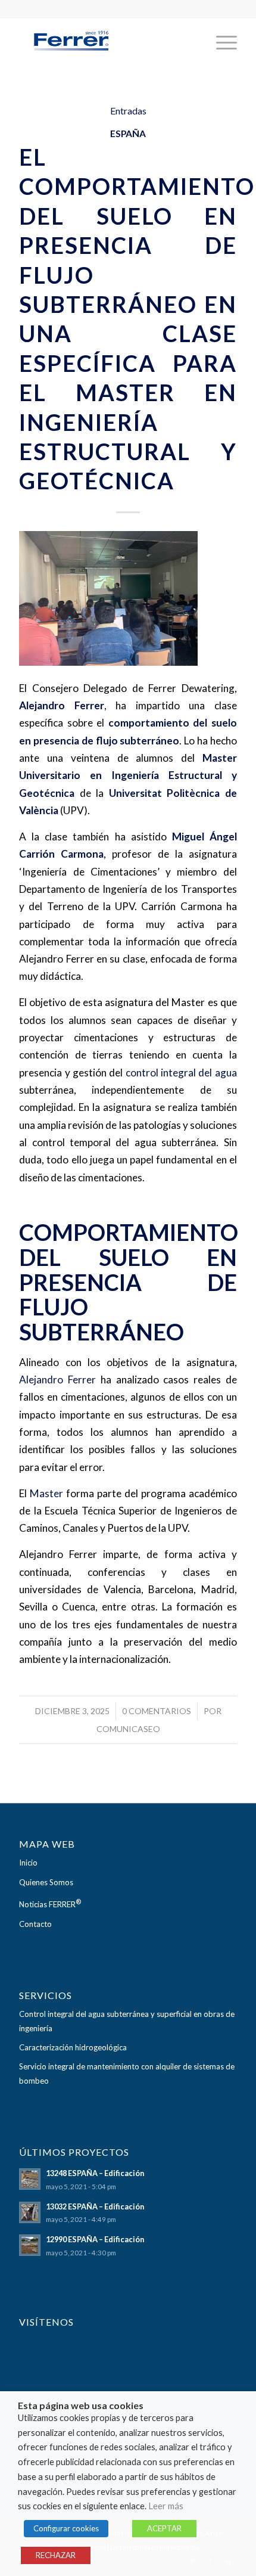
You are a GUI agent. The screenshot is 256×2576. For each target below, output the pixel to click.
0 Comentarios (157, 1711)
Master (46, 1493)
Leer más (166, 2506)
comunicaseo (128, 1729)
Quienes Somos (46, 1882)
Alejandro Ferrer (57, 1379)
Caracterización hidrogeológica (73, 2047)
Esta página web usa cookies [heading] (81, 2406)
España (128, 134)
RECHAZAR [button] (56, 2555)
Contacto (35, 1924)
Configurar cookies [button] (66, 2528)
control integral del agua (181, 1073)
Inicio (28, 1863)
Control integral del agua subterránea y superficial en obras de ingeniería (127, 2021)
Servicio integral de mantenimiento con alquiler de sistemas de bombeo (127, 2073)
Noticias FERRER (50, 1903)
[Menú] (221, 42)
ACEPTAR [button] (164, 2528)
